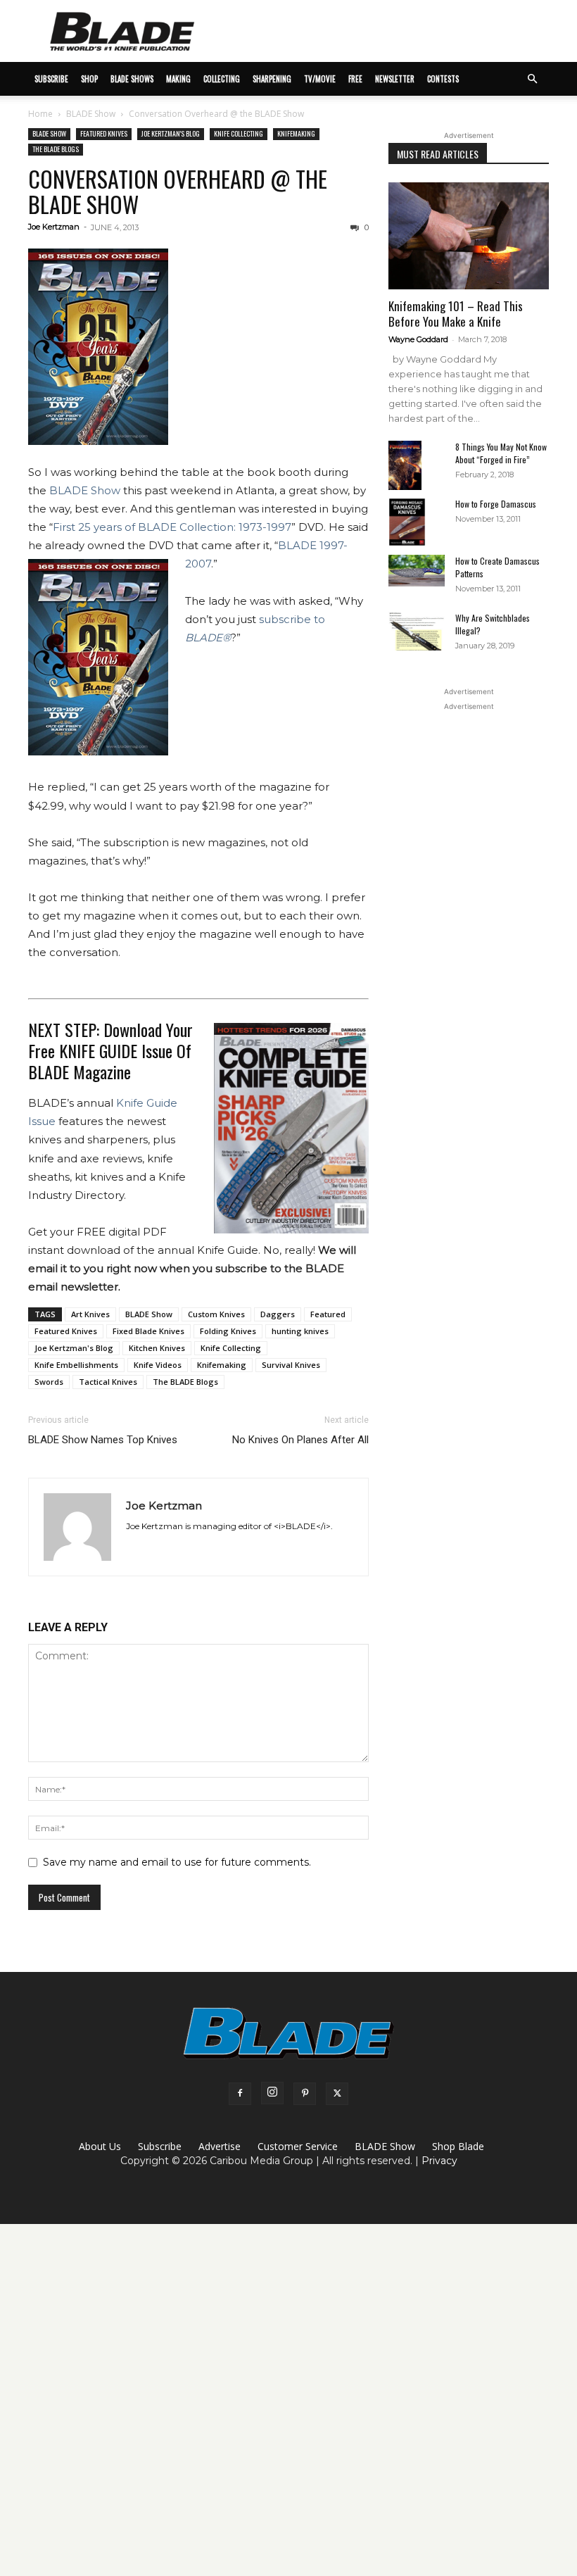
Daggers (278, 1314)
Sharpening (272, 79)
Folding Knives (228, 1331)
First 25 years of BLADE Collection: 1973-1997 (172, 527)
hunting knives (300, 1331)
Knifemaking (296, 133)
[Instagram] (272, 2093)
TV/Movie (320, 79)
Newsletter (395, 79)
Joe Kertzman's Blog (171, 133)
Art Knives (90, 1314)
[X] (337, 2094)
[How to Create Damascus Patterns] (417, 571)
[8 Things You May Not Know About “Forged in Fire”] (417, 466)
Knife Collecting (239, 133)
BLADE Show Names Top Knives (103, 1440)
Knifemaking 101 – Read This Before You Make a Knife (456, 314)
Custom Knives (216, 1314)
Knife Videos (158, 1365)
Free (355, 79)
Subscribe (160, 2146)
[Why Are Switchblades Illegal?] (417, 631)
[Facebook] (240, 2094)
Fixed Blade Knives (148, 1331)
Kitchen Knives (157, 1348)
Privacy (439, 2161)
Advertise (220, 2146)
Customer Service (298, 2146)
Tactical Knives (108, 1382)
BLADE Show (91, 114)
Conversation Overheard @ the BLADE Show (178, 191)
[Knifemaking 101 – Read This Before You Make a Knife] (469, 236)
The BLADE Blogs (56, 149)
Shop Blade (458, 2146)
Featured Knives (104, 133)
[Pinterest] (305, 2094)
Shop (89, 79)
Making (178, 79)
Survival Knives (291, 1365)
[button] (532, 79)
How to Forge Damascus (496, 504)
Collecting (222, 79)
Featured (328, 1314)
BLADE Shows (132, 79)
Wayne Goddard (418, 339)
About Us (100, 2146)
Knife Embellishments (76, 1365)
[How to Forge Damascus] (417, 522)
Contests (443, 79)
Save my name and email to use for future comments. (177, 1862)
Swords (49, 1382)
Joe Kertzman (54, 227)
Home (40, 114)
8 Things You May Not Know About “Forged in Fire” (501, 453)
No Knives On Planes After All (300, 1440)
